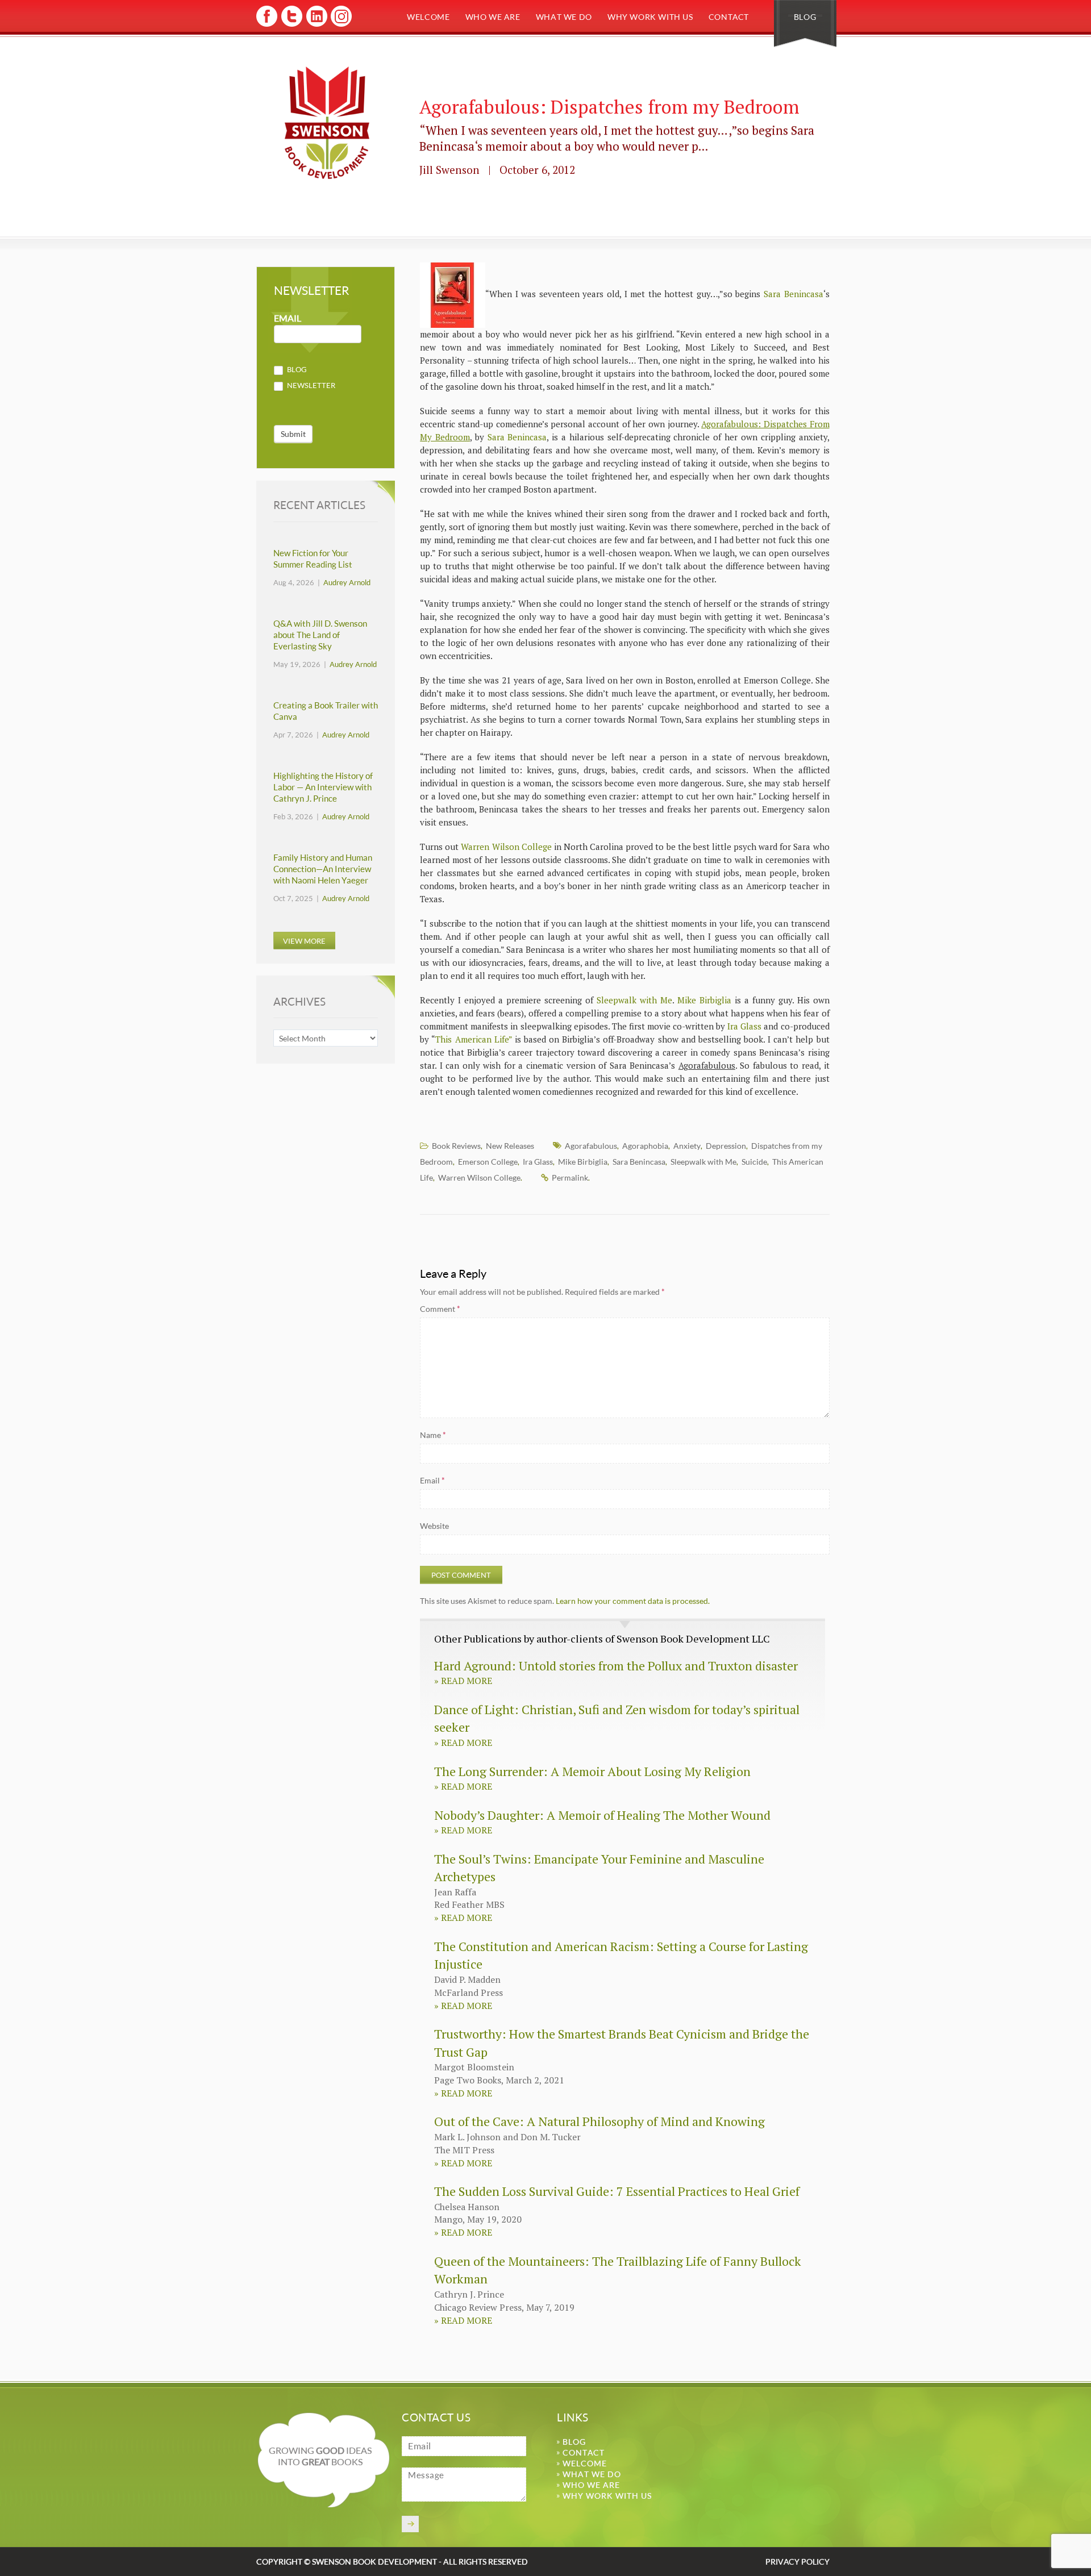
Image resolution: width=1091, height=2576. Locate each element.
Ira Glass (744, 1026)
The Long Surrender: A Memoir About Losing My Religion (592, 1771)
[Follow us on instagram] (340, 25)
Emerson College (488, 1162)
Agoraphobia (645, 1146)
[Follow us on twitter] (291, 25)
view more (304, 941)
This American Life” (473, 1039)
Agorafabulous (591, 1146)
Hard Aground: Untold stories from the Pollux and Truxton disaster (616, 1666)
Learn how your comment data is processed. (633, 1601)
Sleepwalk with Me (633, 1000)
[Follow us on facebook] (267, 25)
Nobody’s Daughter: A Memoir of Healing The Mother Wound (602, 1815)
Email (432, 1480)
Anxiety (687, 1146)
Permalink (570, 1177)
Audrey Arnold (347, 582)
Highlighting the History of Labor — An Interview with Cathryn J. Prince (323, 787)
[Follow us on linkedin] (316, 25)
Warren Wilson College (506, 847)
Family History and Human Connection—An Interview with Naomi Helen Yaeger (323, 869)
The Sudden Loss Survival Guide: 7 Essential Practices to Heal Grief (617, 2191)
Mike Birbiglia (704, 1000)
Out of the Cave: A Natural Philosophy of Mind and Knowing (599, 2121)
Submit (293, 434)
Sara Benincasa (794, 294)
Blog (805, 17)
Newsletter (310, 385)
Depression (726, 1146)
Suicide (754, 1162)
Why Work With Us (650, 17)
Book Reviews (456, 1146)
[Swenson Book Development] (327, 123)
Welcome (428, 17)
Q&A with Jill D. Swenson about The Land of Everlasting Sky (320, 635)
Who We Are (493, 17)
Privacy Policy (798, 2562)
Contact (729, 17)
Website (434, 1526)
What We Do (564, 17)
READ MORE (463, 1681)
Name (433, 1435)
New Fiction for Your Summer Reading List (313, 559)
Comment (440, 1309)
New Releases (510, 1146)
